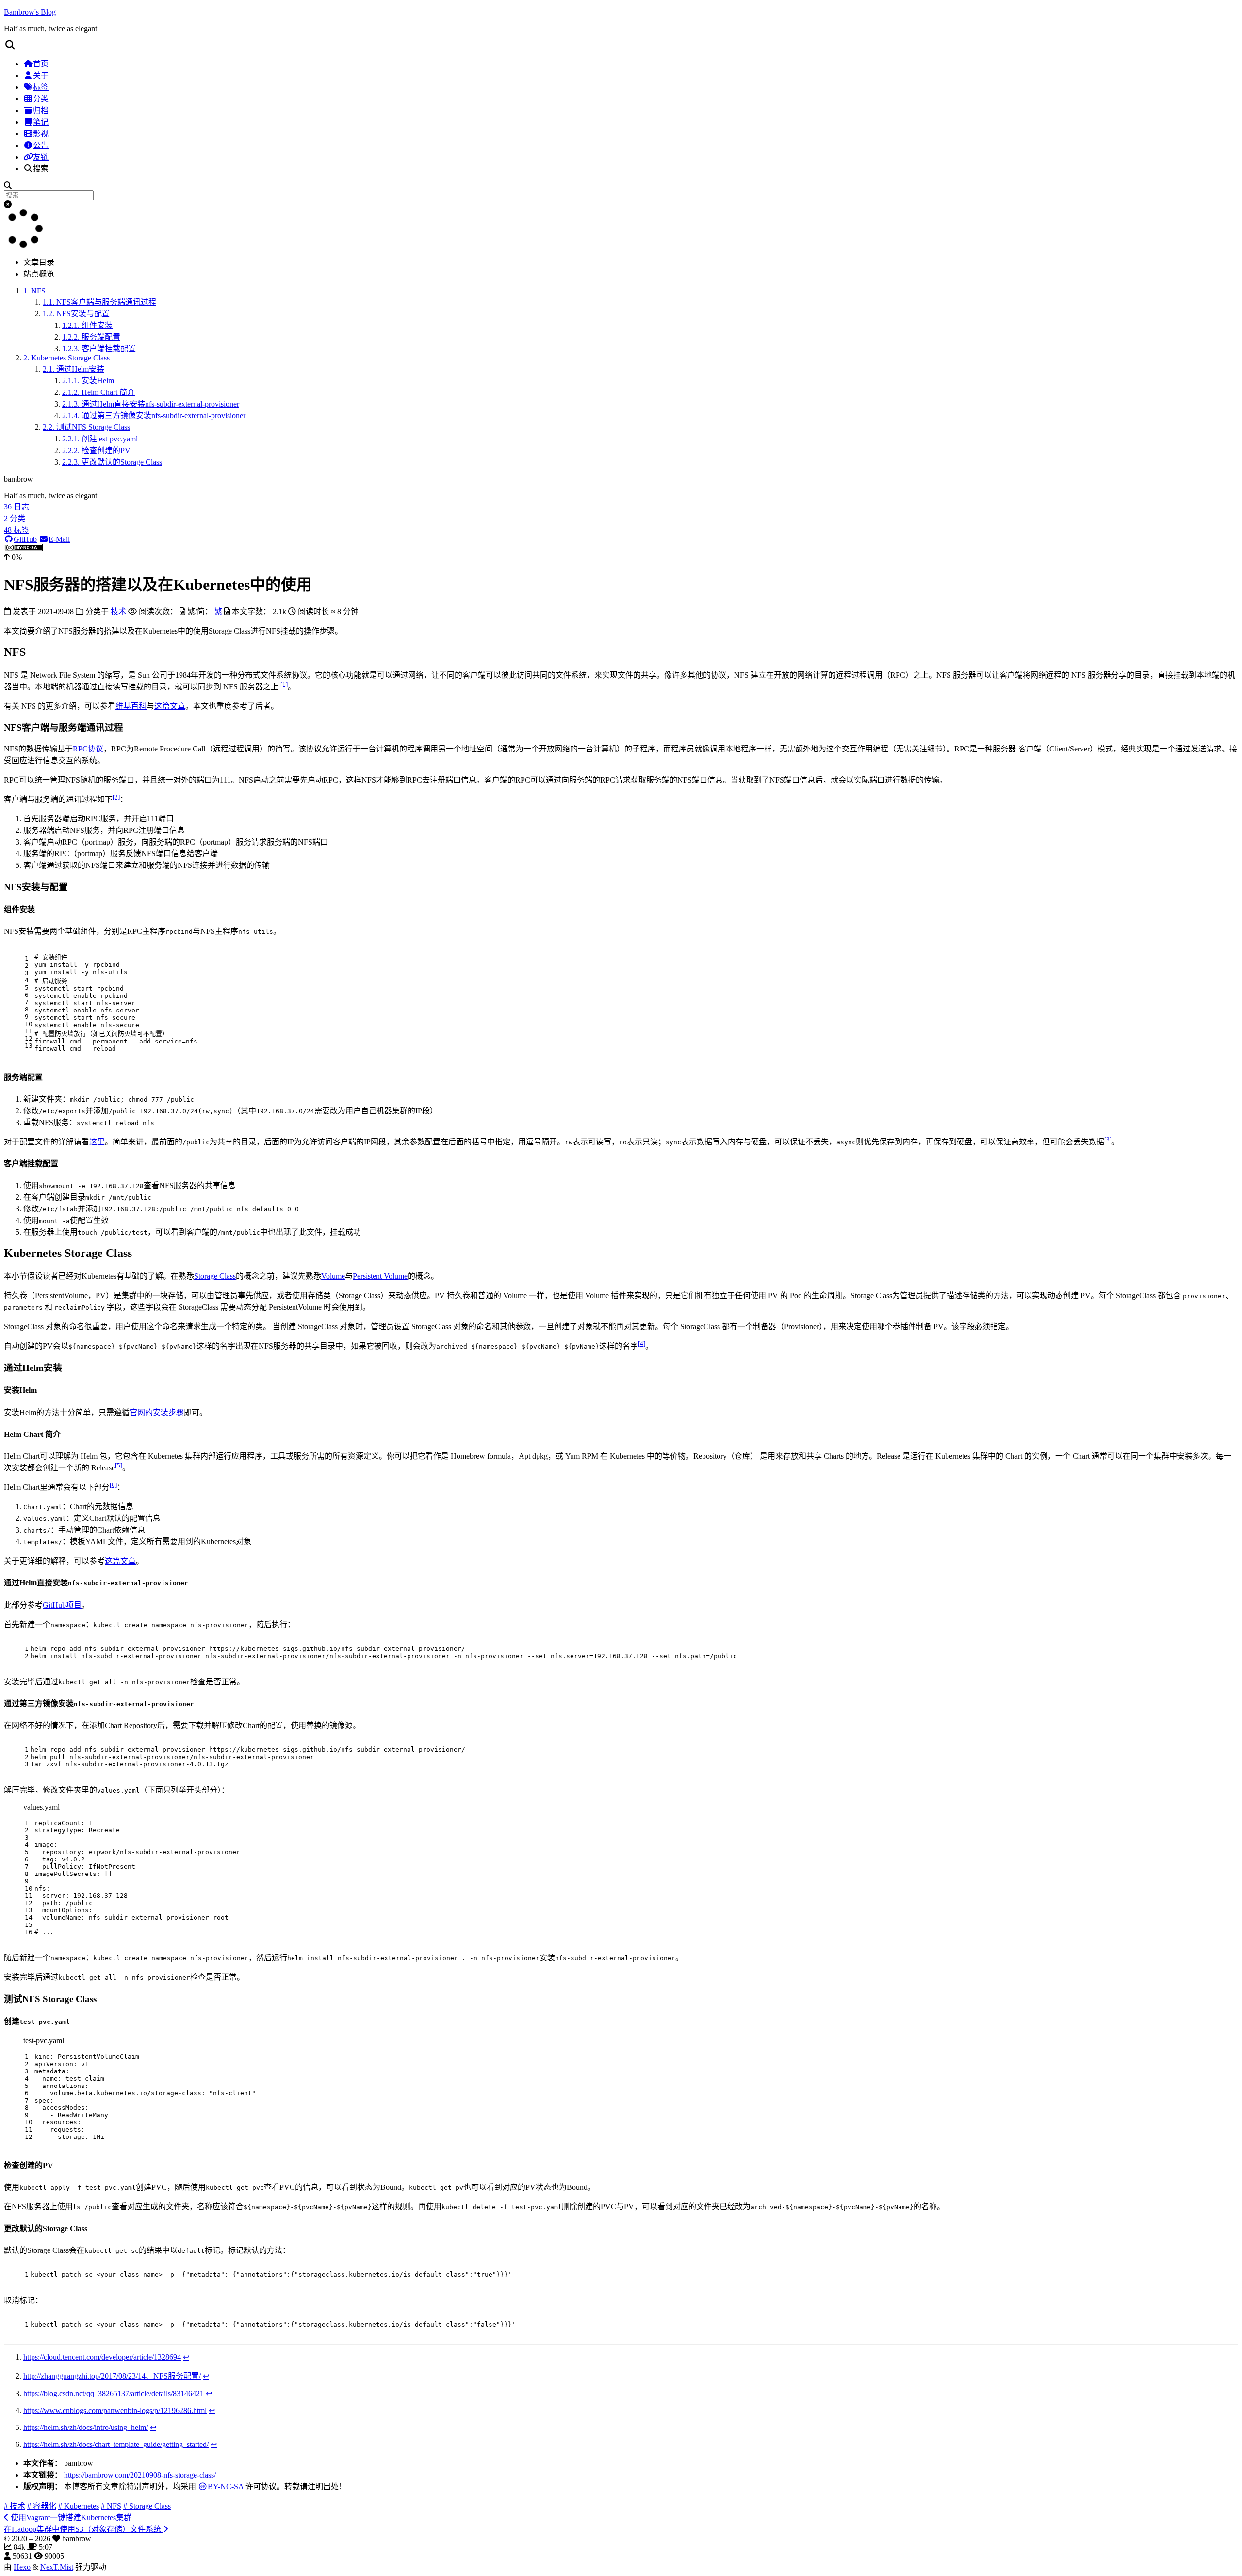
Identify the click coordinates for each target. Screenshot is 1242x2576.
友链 (41, 157)
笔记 (41, 122)
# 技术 (15, 2506)
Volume (333, 1276)
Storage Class (215, 1276)
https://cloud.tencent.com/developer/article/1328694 (102, 2357)
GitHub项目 (62, 1605)
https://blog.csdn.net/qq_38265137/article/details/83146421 (114, 2393)
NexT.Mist (57, 2567)
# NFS (111, 2506)
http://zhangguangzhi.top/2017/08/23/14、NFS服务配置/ (112, 2376)
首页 (41, 64)
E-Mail (59, 539)
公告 (41, 145)
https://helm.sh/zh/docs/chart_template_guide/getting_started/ (116, 2444)
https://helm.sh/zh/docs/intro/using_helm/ (86, 2427)
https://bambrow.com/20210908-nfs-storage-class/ (140, 2475)
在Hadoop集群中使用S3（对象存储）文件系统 (83, 2529)
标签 (41, 87)
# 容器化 (42, 2506)
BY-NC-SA (226, 2486)
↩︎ (186, 2357)
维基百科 (131, 706)
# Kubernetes (79, 2506)
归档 (41, 110)
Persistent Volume (380, 1276)
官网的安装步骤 (157, 1412)
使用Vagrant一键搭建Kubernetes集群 (70, 2518)
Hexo (22, 2567)
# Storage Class (147, 2506)
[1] (284, 684)
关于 (41, 75)
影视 (41, 134)
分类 (41, 99)
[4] (642, 1344)
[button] (621, 45)
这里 (97, 1142)
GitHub (25, 539)
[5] (119, 1465)
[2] (116, 797)
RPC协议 (88, 749)
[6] (113, 1485)
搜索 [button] (41, 169)
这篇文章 (170, 706)
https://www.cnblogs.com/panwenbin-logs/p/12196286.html (115, 2410)
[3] (1108, 1139)
